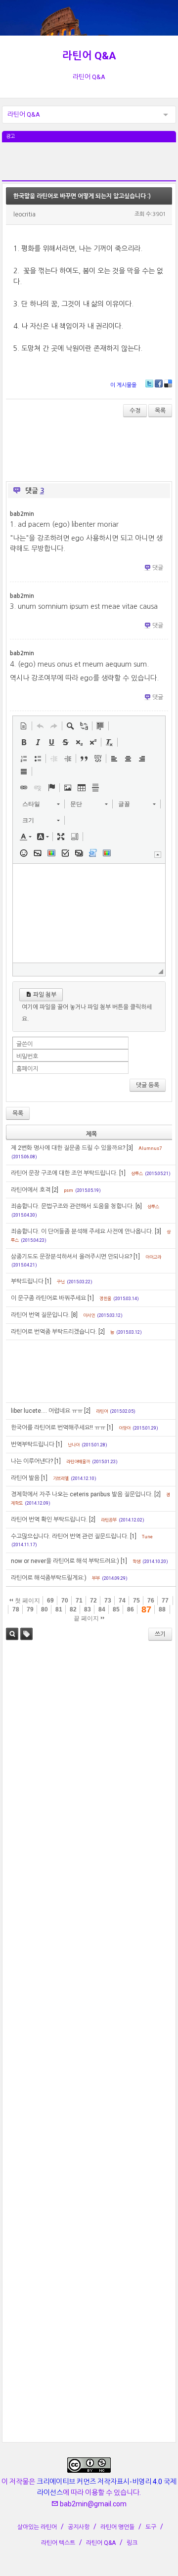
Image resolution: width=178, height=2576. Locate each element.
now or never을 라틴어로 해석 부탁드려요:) (65, 1561)
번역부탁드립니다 (33, 1444)
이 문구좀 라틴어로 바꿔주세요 (48, 1298)
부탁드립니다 (27, 1281)
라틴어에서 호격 (31, 1190)
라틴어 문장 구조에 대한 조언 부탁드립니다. (64, 1173)
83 (88, 1609)
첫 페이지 (27, 1601)
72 (93, 1601)
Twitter (149, 383)
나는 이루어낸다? (32, 1461)
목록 (160, 411)
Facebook (159, 383)
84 (102, 1609)
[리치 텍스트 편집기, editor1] (89, 913)
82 (73, 1609)
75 (136, 1601)
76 (151, 1601)
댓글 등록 (148, 1085)
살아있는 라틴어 (37, 2527)
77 (165, 1601)
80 (44, 1609)
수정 (135, 411)
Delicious (168, 383)
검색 (12, 1634)
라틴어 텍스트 (58, 2543)
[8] (74, 1315)
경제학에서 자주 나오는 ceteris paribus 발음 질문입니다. (82, 1494)
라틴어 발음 (25, 1478)
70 (65, 1601)
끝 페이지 (87, 1618)
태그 (26, 1634)
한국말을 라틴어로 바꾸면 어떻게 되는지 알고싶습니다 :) (82, 196)
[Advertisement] (89, 167)
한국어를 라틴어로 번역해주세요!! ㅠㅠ (58, 1428)
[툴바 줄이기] (158, 855)
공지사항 (79, 2527)
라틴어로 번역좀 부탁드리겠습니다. (54, 1332)
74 (122, 1601)
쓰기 (160, 1634)
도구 (151, 2527)
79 (30, 1609)
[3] (130, 1148)
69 (50, 1601)
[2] (55, 1190)
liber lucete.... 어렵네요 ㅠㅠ (47, 1411)
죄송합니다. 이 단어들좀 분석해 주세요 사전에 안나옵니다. (82, 1231)
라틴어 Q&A (89, 56)
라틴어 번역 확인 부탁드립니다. (49, 1520)
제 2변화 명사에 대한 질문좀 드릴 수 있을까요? (68, 1148)
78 (16, 1609)
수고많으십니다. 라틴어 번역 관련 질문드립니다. (70, 1536)
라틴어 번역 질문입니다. (40, 1315)
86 (131, 1609)
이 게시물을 (123, 385)
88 (162, 1609)
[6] (139, 1206)
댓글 (158, 568)
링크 (132, 2543)
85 (116, 1609)
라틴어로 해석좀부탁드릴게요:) (49, 1578)
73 (108, 1601)
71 (79, 1601)
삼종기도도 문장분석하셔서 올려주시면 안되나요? (71, 1257)
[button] (24, 726)
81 (59, 1609)
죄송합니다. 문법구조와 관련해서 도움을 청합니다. (72, 1206)
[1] (122, 1173)
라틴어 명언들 (117, 2527)
